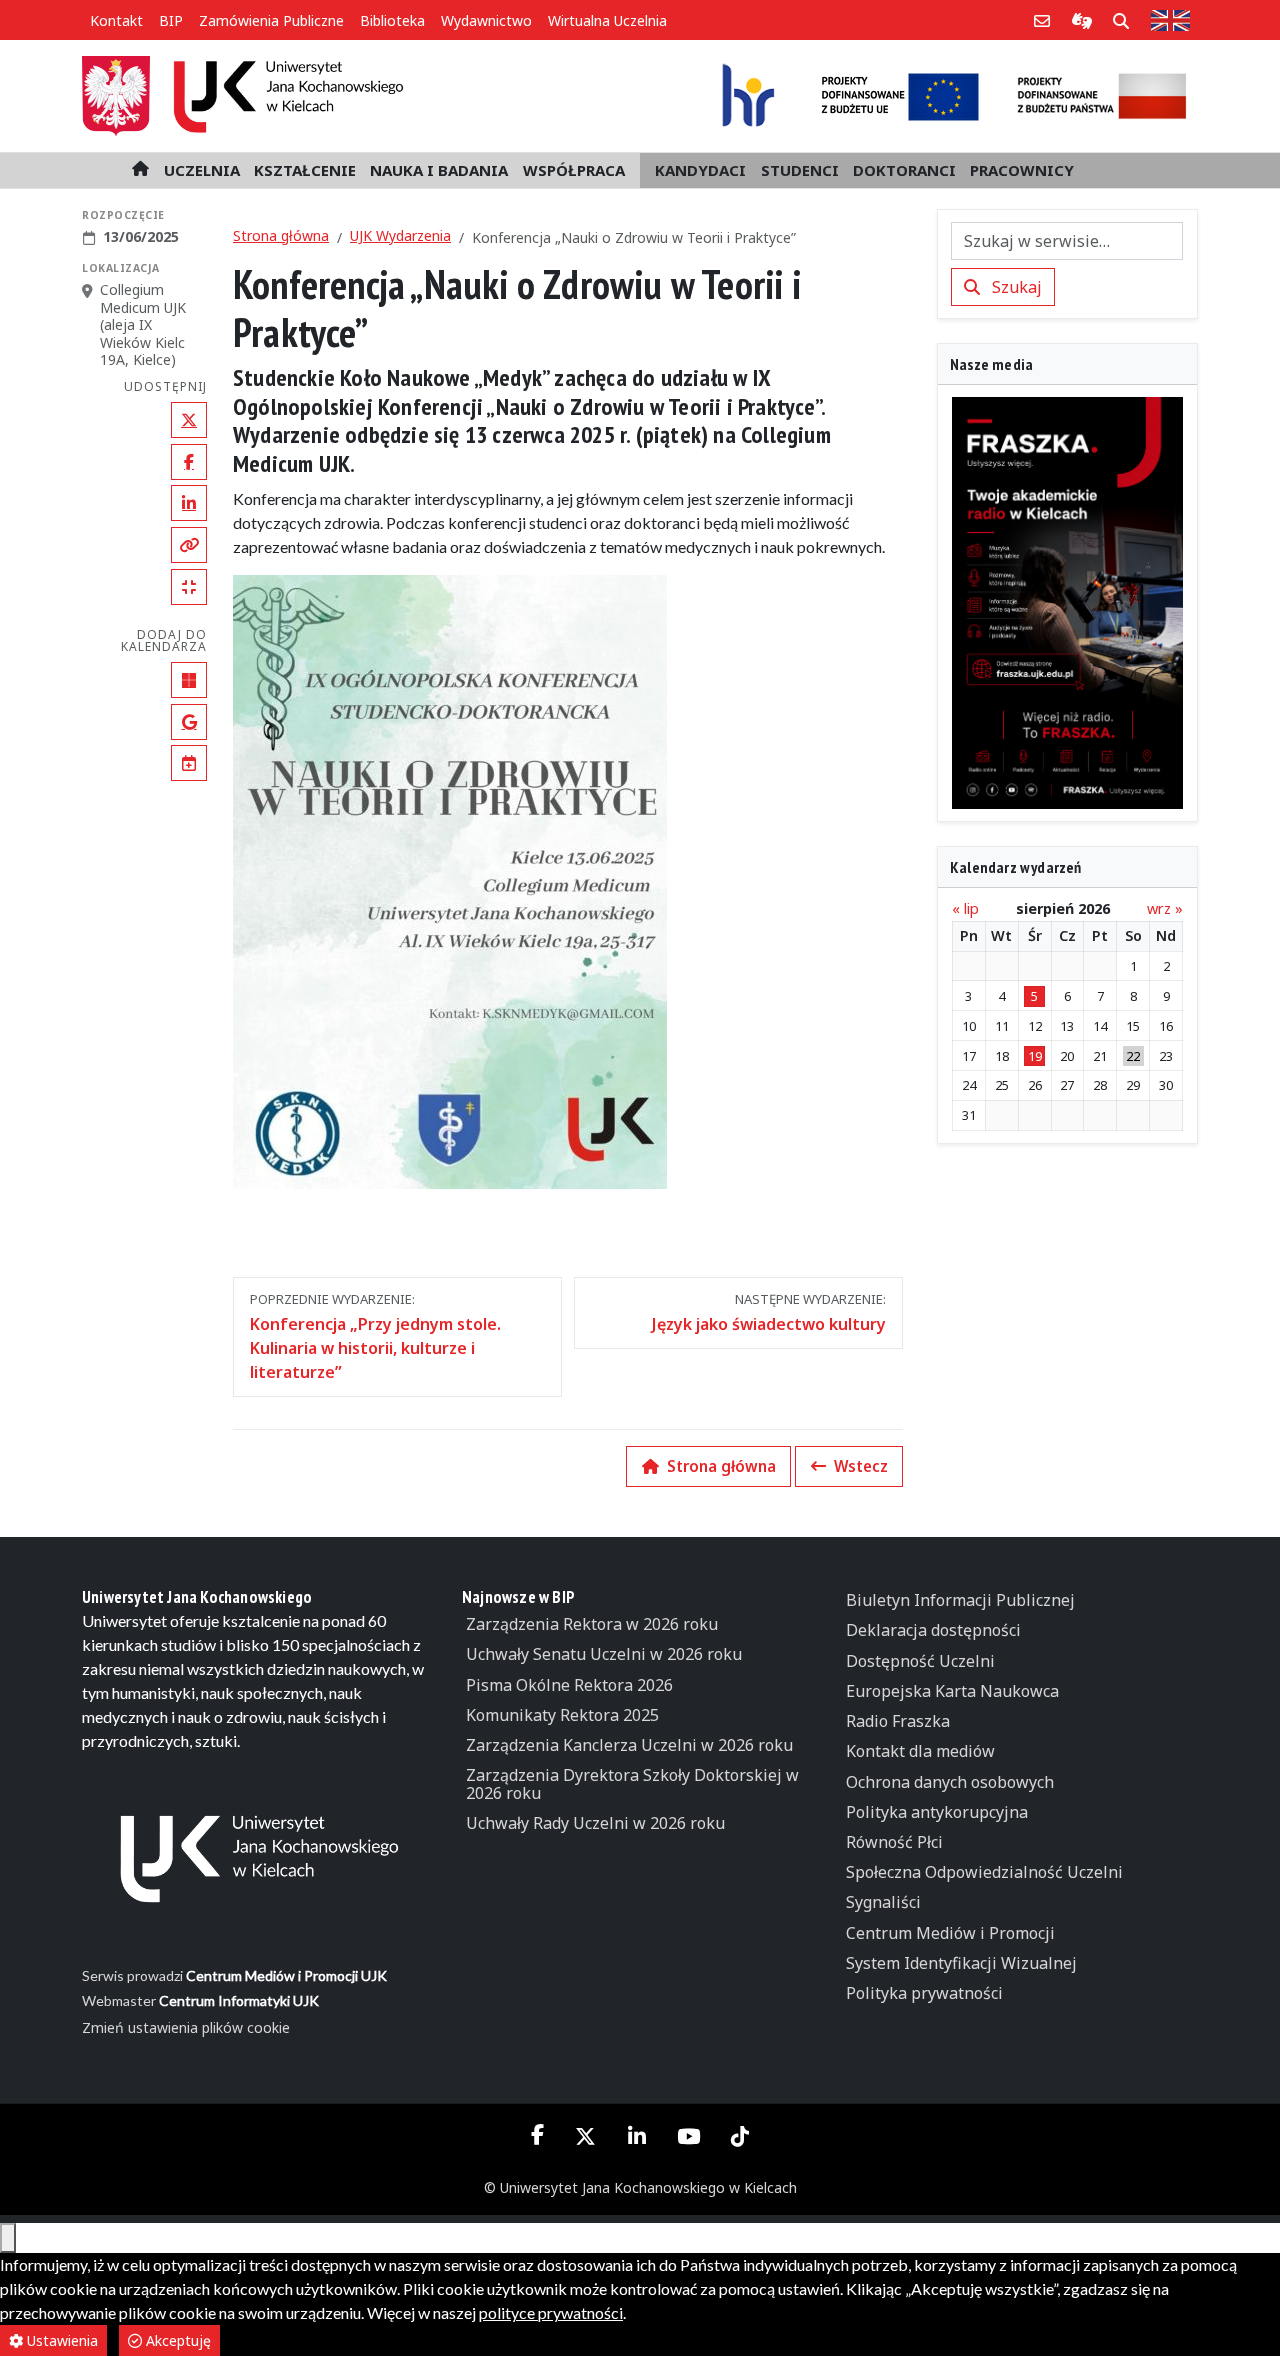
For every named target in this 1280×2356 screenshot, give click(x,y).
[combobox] (1067, 241)
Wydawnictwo (486, 20)
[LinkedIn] (636, 2136)
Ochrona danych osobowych (950, 1782)
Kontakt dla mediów (920, 1751)
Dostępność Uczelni (920, 1661)
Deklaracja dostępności (933, 1630)
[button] (202, 170)
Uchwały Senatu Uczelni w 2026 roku (604, 1654)
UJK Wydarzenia (400, 235)
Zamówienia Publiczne (271, 20)
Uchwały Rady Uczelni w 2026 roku (595, 1823)
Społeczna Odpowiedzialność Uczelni (984, 1872)
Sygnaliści (883, 1902)
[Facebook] (538, 2135)
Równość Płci (894, 1842)
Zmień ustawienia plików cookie (186, 2027)
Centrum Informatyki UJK (239, 2000)
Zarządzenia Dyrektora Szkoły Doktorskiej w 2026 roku (632, 1784)
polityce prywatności (551, 2312)
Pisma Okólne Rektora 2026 (569, 1685)
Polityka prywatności (924, 1993)
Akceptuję (176, 2340)
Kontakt (116, 20)
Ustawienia (60, 2340)
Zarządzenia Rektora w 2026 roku (592, 1624)
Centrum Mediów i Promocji (950, 1933)
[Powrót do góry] (8, 2238)
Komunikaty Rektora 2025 (562, 1715)
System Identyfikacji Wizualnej (961, 1963)
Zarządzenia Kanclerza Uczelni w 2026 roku (629, 1745)
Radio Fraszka (898, 1721)
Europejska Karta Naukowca (952, 1691)
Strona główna (281, 235)
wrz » (1165, 908)
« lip (965, 908)
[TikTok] (739, 2136)
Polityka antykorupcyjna (937, 1812)
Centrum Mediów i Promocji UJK (286, 1975)
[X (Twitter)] (586, 2136)
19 (1035, 1056)
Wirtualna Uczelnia (607, 20)
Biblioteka (392, 20)
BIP (171, 20)
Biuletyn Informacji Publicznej (960, 1600)
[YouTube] (688, 2136)
